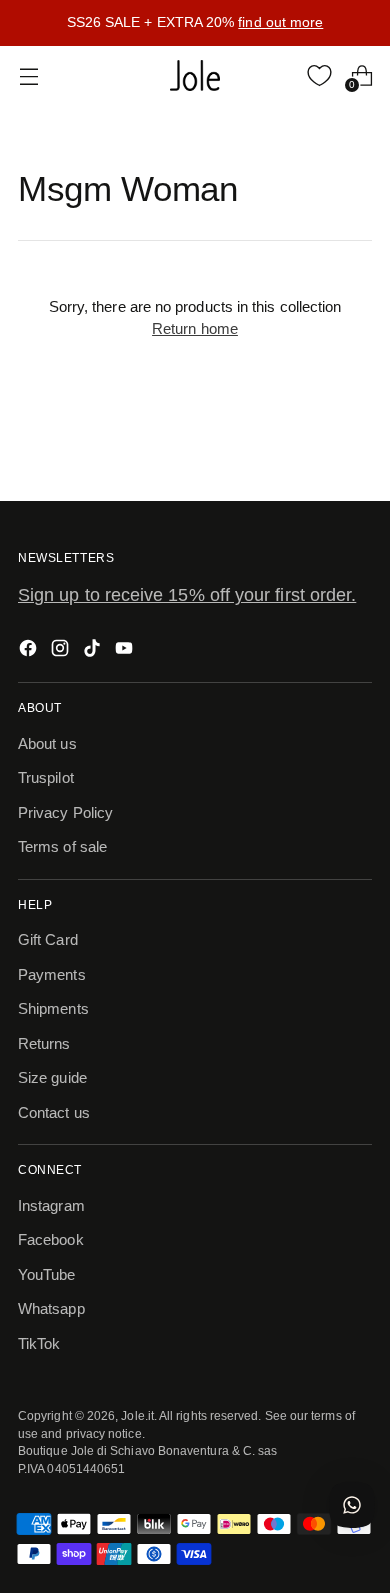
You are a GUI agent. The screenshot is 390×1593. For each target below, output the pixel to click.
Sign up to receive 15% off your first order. (187, 595)
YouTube (47, 1274)
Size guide (52, 1077)
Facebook (51, 1239)
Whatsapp (51, 1308)
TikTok (39, 1343)
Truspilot (46, 777)
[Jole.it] (195, 76)
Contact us (54, 1112)
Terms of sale (62, 846)
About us (47, 743)
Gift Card (48, 939)
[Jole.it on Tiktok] (94, 651)
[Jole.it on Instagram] (62, 651)
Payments (52, 974)
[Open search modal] (277, 75)
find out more (280, 22)
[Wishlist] (319, 75)
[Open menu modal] (28, 75)
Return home (195, 328)
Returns (44, 1043)
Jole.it (137, 1415)
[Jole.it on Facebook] (30, 651)
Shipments (53, 1008)
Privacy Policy (65, 812)
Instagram (51, 1205)
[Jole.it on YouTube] (126, 651)
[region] (195, 23)
